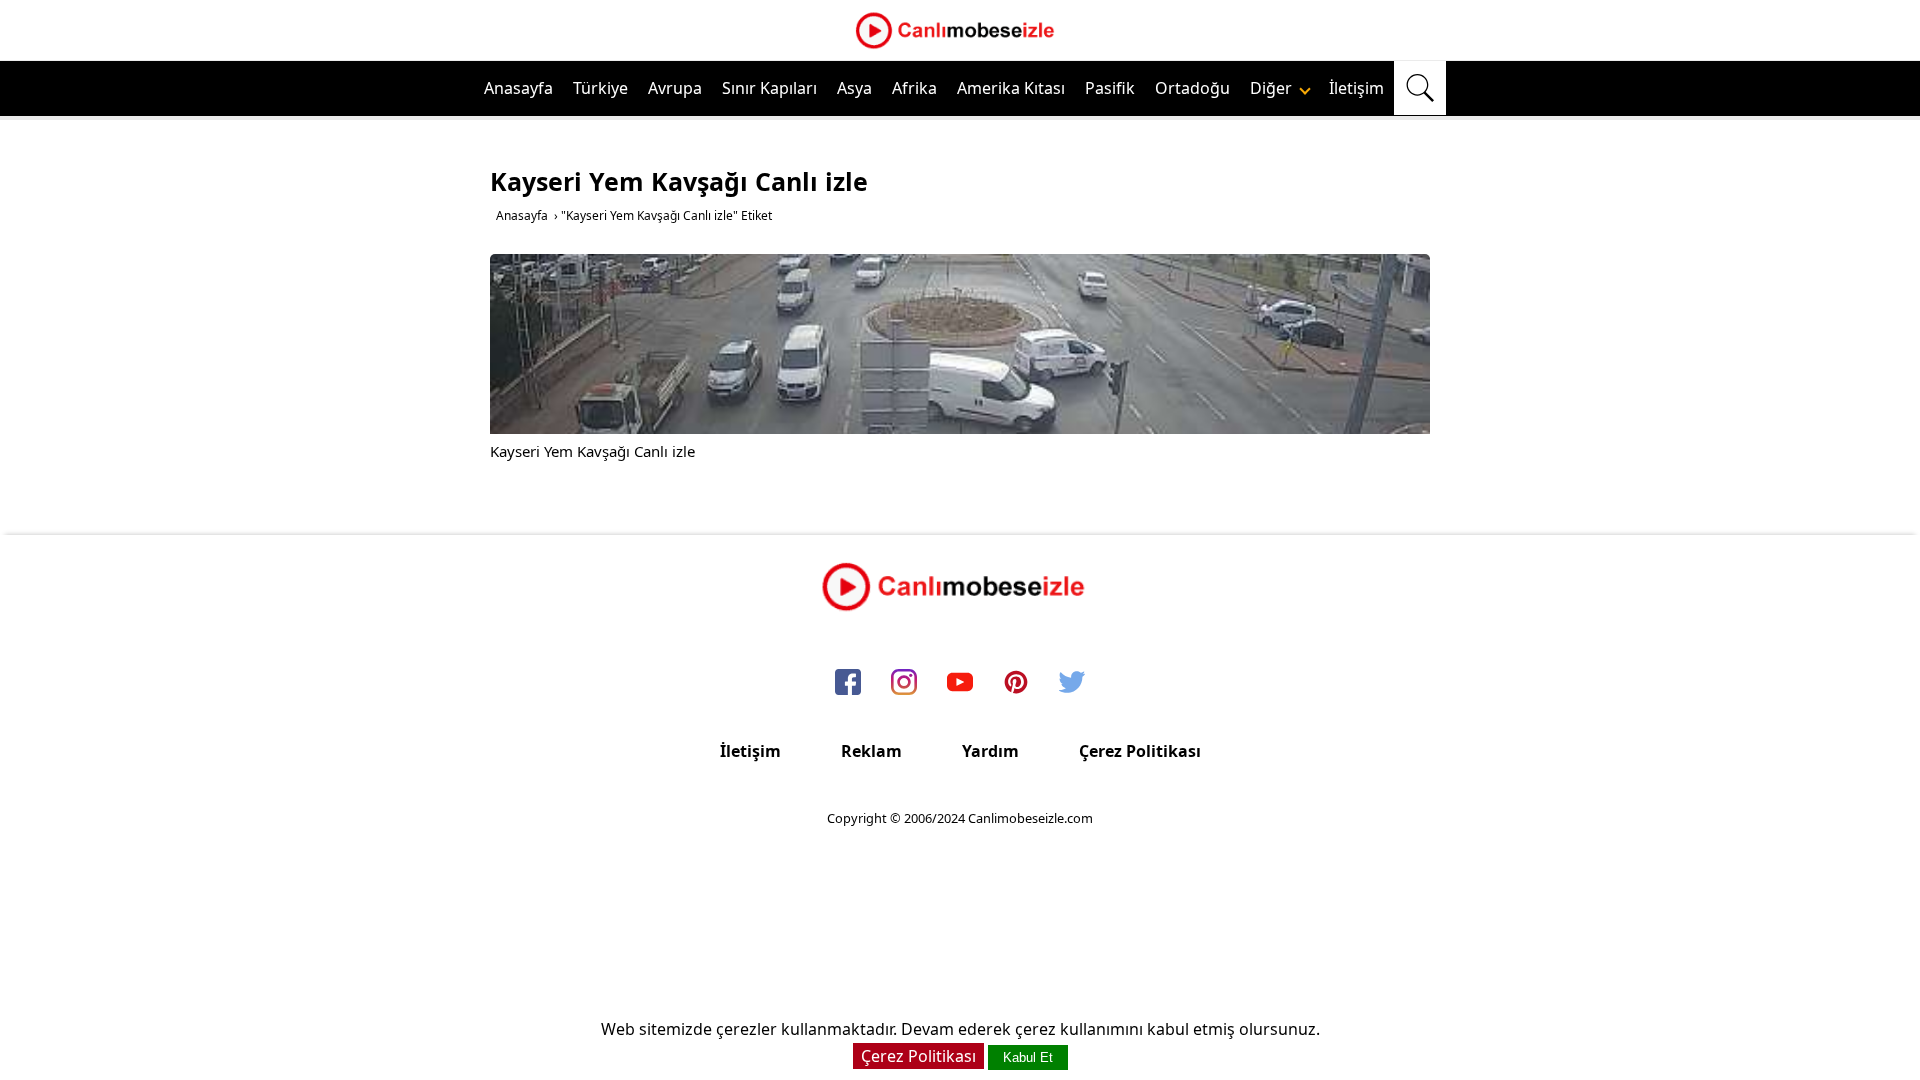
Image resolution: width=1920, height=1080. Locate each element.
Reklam (871, 751)
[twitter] (1072, 683)
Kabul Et (1028, 1057)
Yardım (990, 751)
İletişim (1356, 88)
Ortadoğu (1192, 88)
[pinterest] (1016, 683)
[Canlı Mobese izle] (960, 46)
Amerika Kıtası (1011, 88)
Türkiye (600, 88)
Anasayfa (518, 88)
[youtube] (960, 683)
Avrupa (675, 88)
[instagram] (904, 683)
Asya (854, 88)
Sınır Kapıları (769, 88)
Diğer (1273, 88)
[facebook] (848, 683)
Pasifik (1110, 88)
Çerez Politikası (1140, 751)
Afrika (914, 88)
